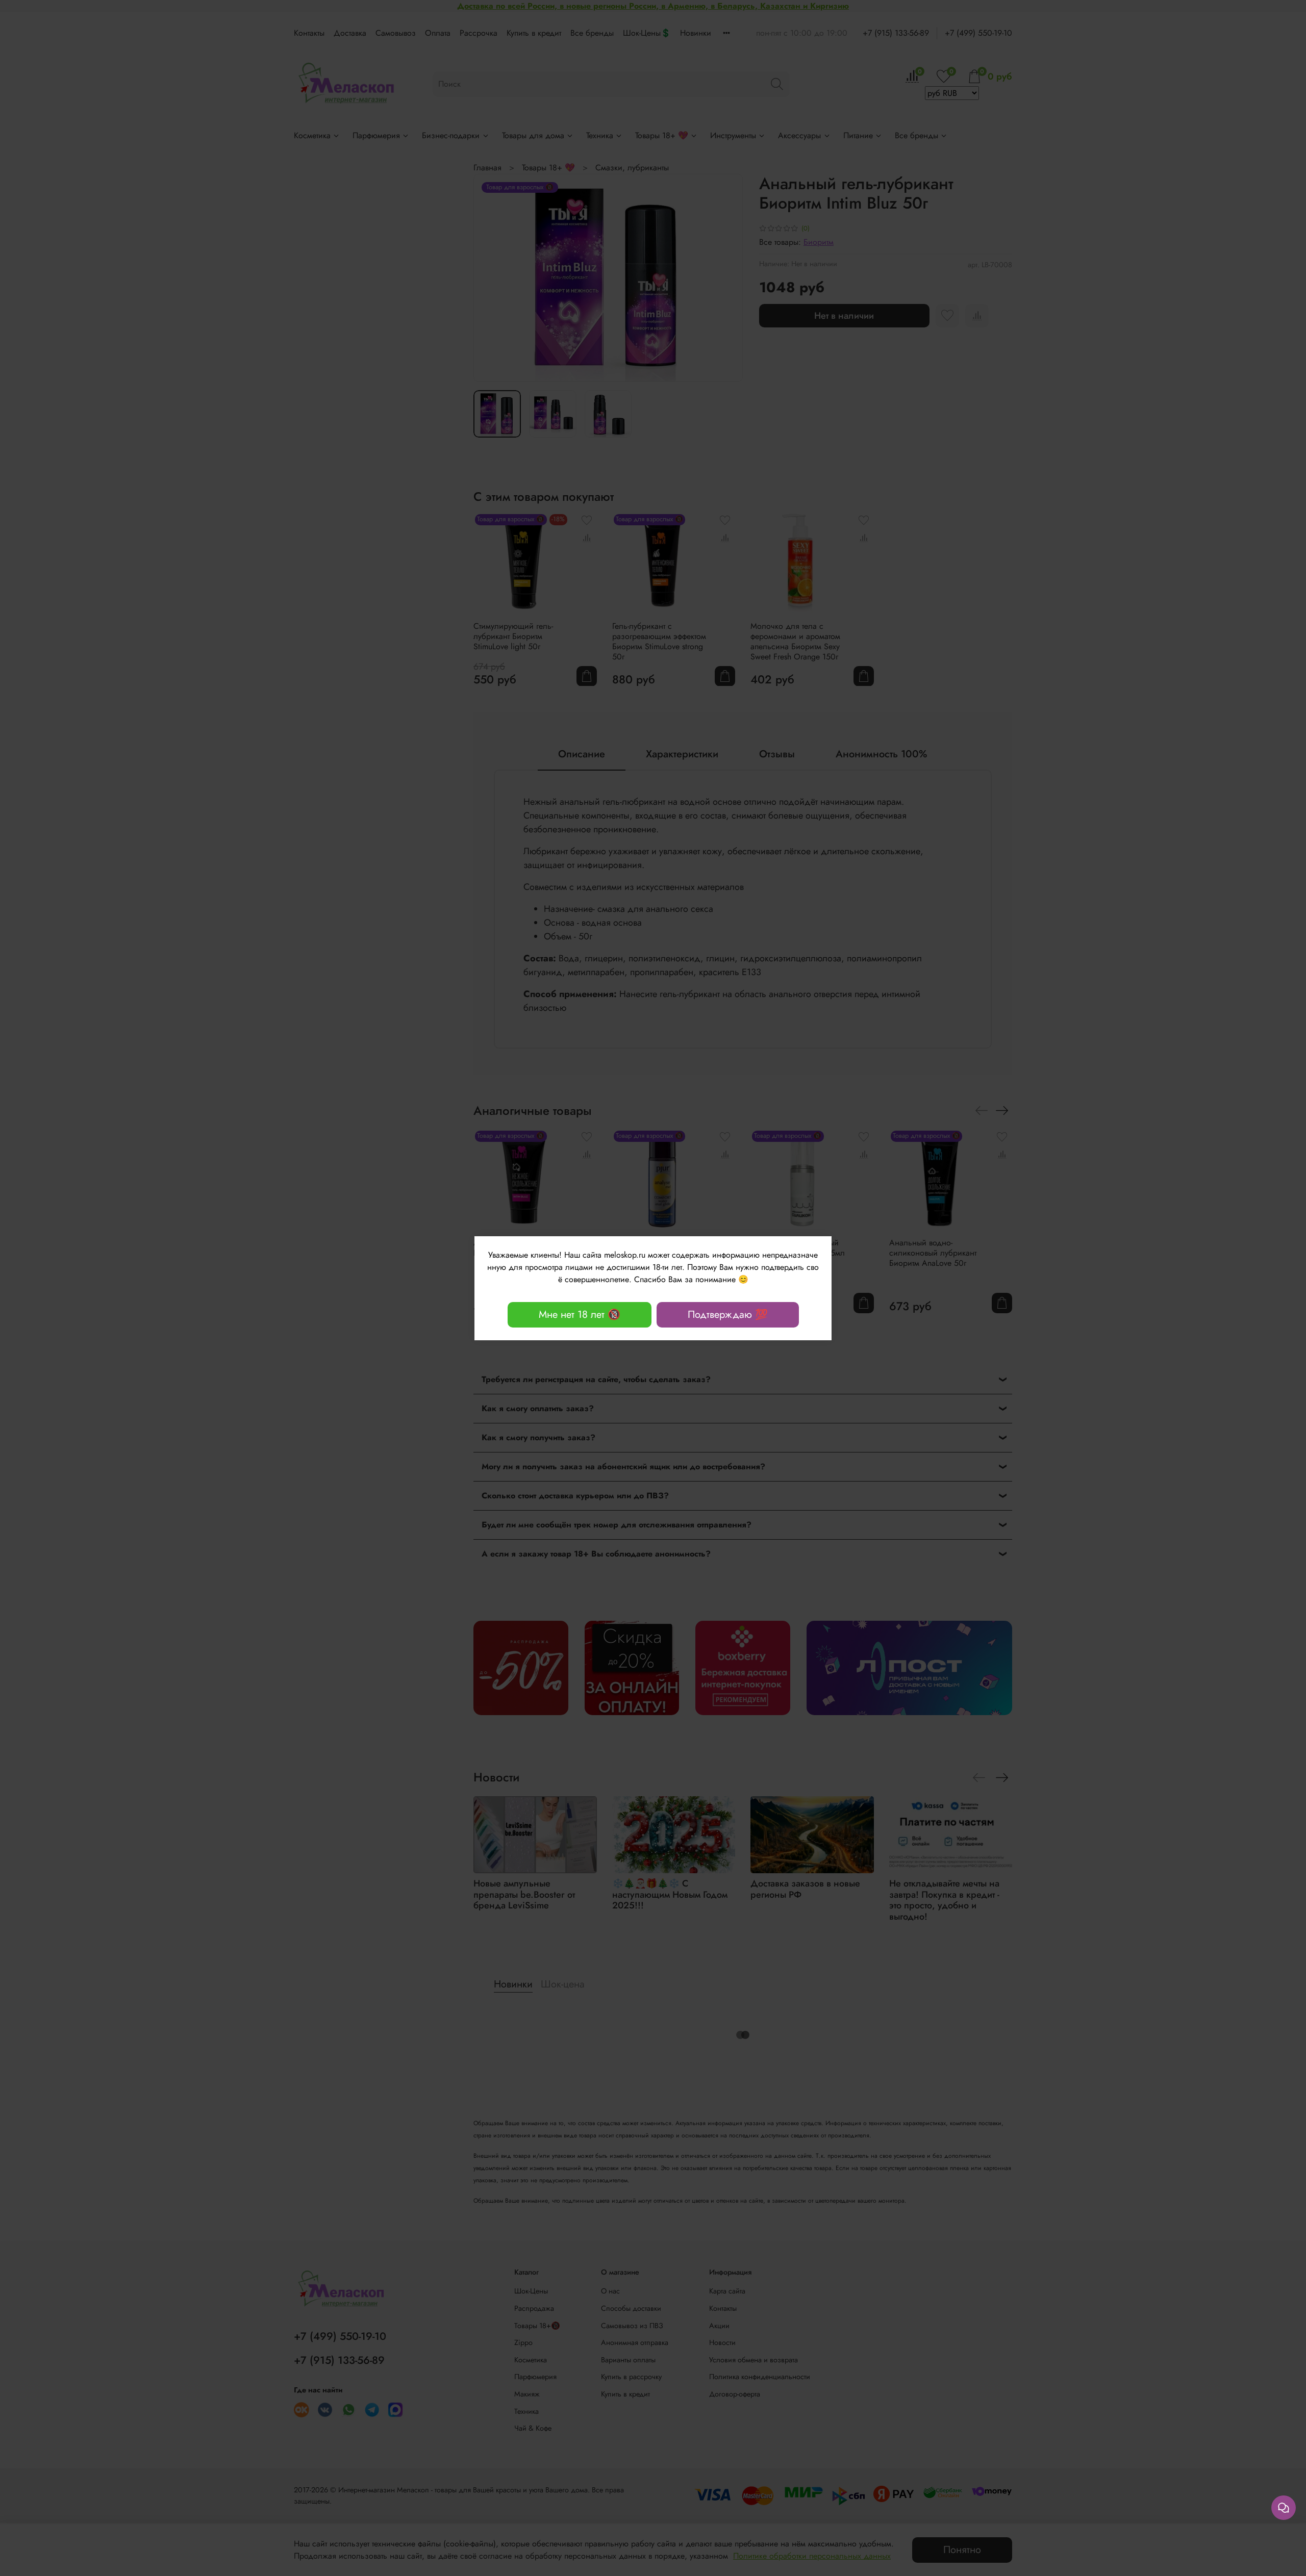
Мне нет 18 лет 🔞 (580, 1315)
